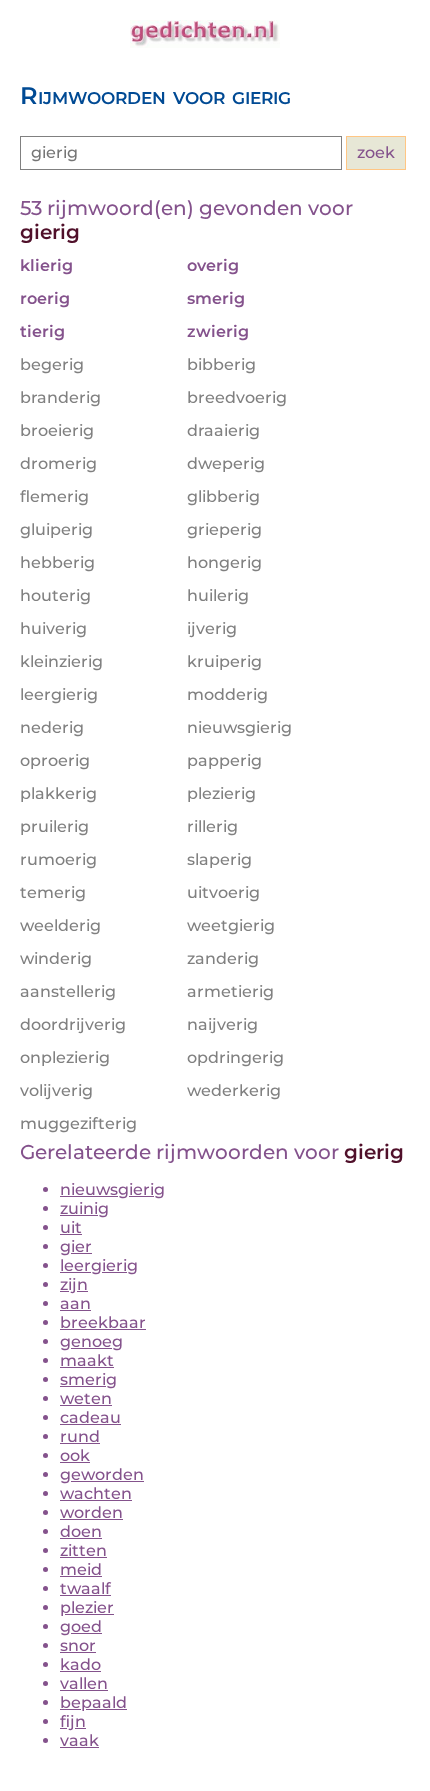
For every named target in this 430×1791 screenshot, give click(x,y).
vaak (79, 1740)
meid (81, 1569)
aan (75, 1303)
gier (76, 1246)
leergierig (99, 1265)
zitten (83, 1550)
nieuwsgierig (112, 1189)
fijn (73, 1721)
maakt (87, 1360)
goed (81, 1626)
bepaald (93, 1702)
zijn (74, 1284)
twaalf (85, 1588)
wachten (96, 1493)
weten (86, 1398)
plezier (87, 1607)
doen (81, 1531)
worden (91, 1512)
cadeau (90, 1417)
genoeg (91, 1341)
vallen (84, 1683)
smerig (88, 1379)
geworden (102, 1474)
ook (75, 1455)
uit (71, 1227)
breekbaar (103, 1322)
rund (80, 1436)
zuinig (84, 1208)
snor (78, 1645)
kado (80, 1664)
